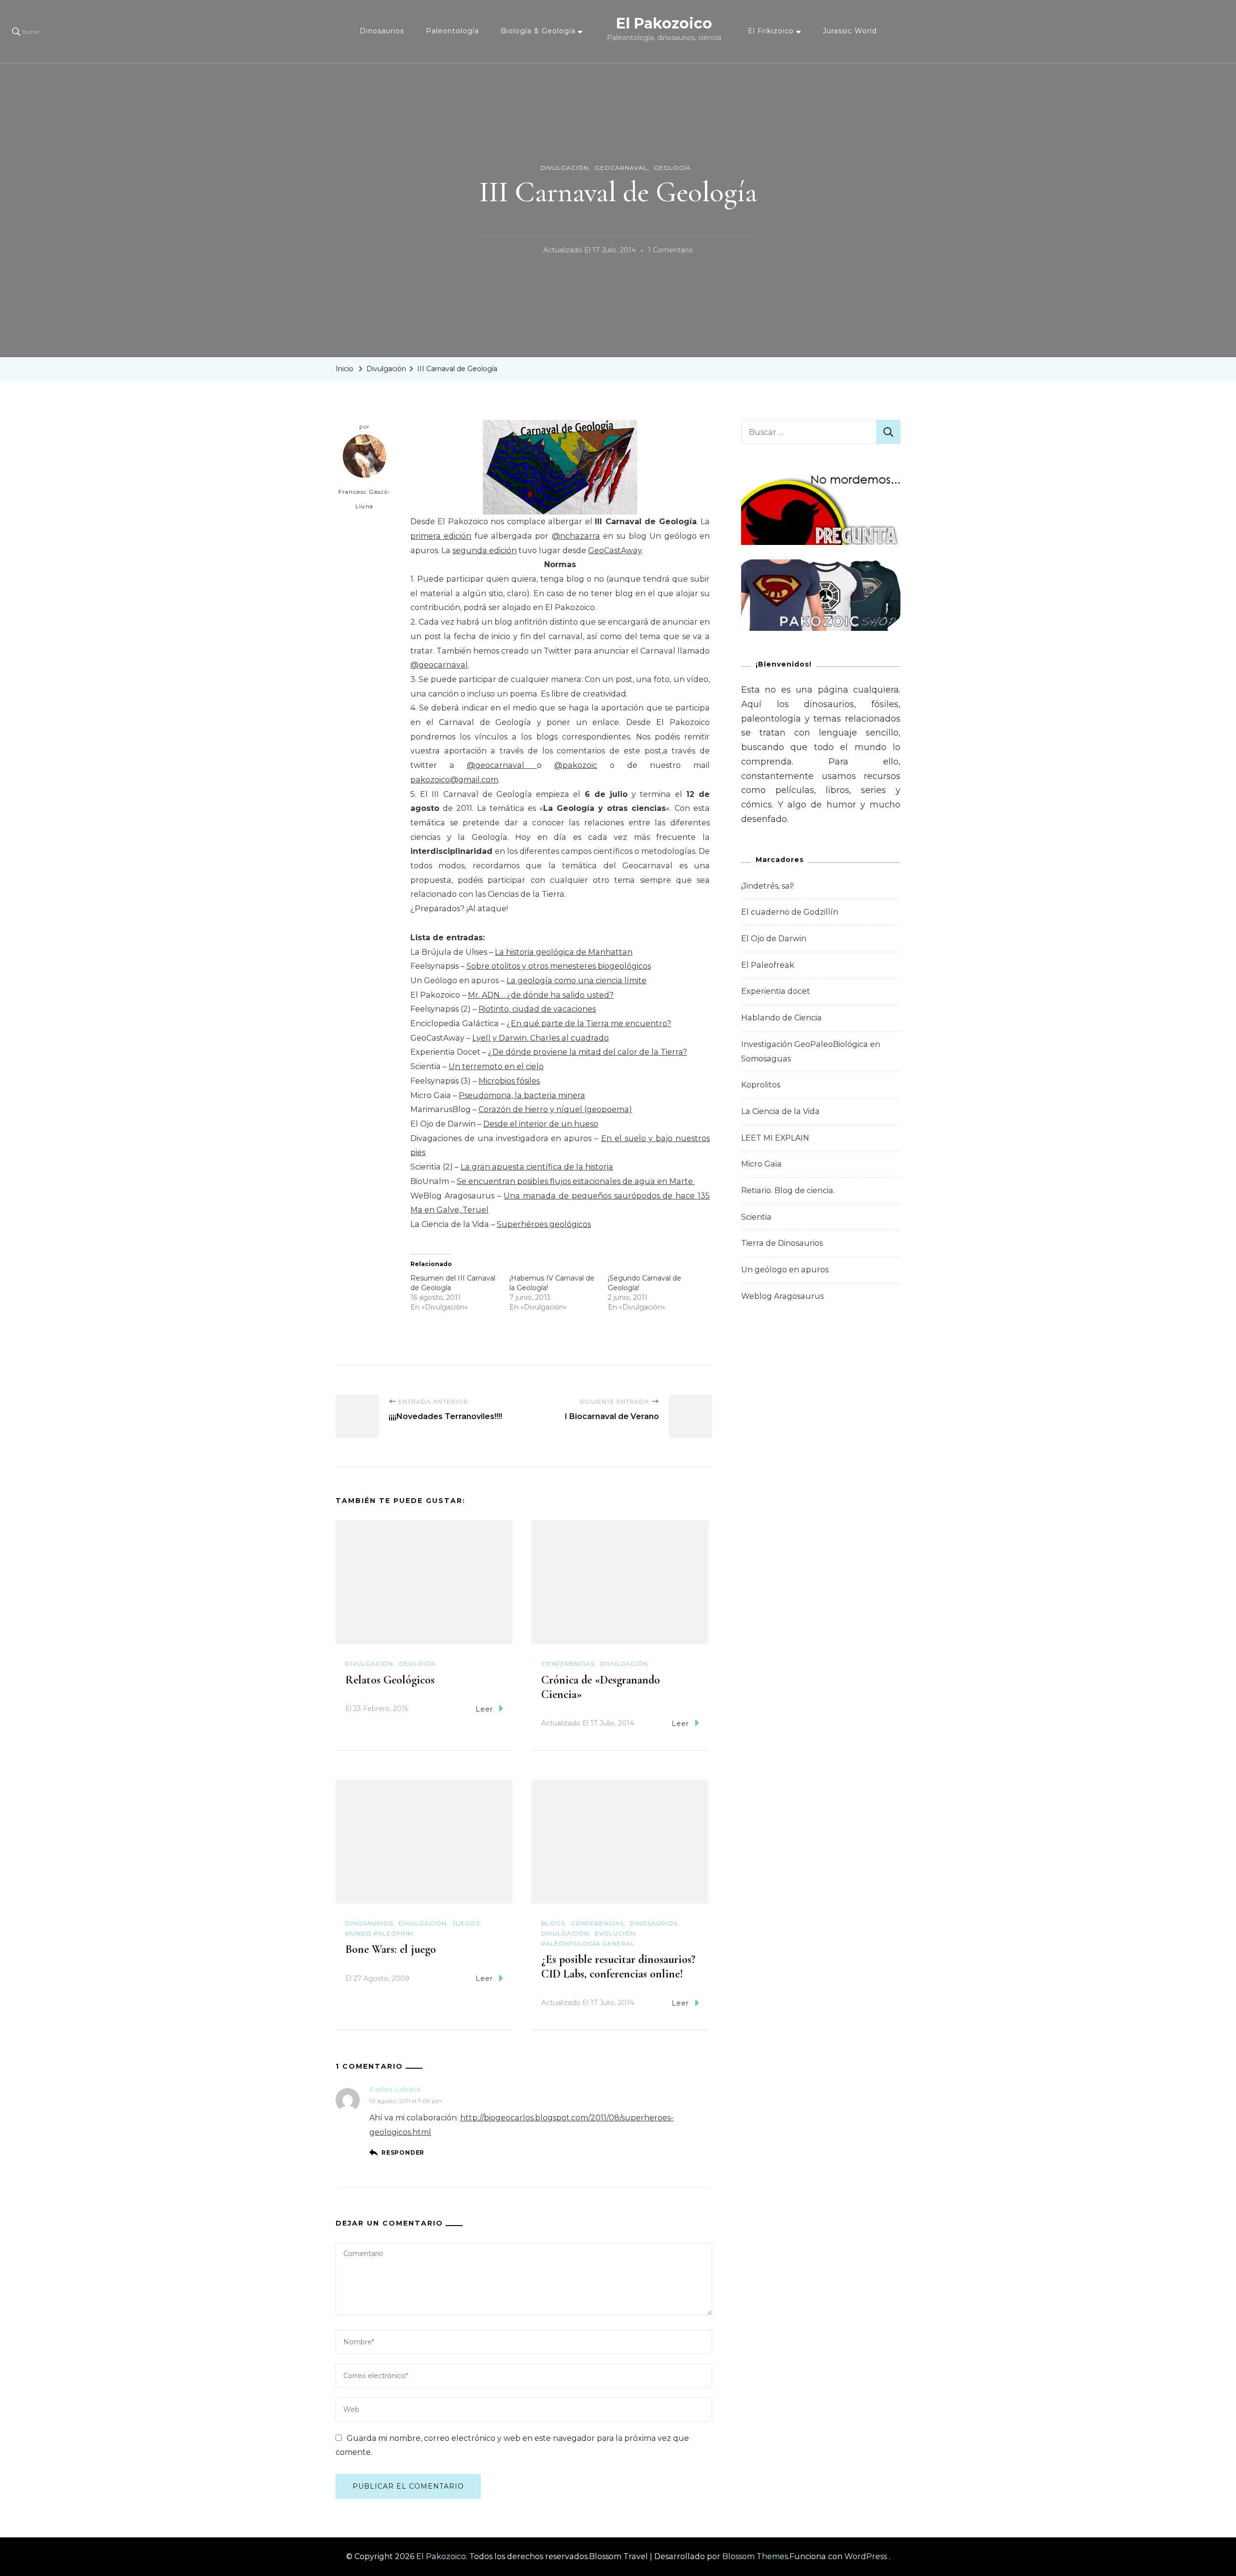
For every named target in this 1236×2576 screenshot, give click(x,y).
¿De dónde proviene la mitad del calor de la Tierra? (588, 1052)
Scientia (756, 1217)
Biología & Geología (538, 31)
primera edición (441, 536)
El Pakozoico (664, 23)
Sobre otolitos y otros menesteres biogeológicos (559, 966)
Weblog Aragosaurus (782, 1296)
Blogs (553, 1923)
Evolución (615, 1933)
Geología (672, 168)
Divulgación (565, 168)
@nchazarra (576, 536)
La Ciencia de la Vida (780, 1111)
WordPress (866, 2556)
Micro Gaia (761, 1164)
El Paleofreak (768, 965)
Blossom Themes (755, 2556)
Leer (484, 1709)
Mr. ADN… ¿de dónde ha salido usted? (541, 995)
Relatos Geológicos (390, 1680)
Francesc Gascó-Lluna (365, 499)
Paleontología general (588, 1943)
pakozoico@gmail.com (454, 780)
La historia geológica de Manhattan (564, 952)
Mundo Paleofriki (379, 1933)
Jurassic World (850, 31)
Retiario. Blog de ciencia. (788, 1191)
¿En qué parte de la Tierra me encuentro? (589, 1023)
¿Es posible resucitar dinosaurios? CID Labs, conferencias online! (618, 1967)
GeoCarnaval (621, 168)
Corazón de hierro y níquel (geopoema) (555, 1109)
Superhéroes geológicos (544, 1224)
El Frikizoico (771, 31)
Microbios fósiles (509, 1081)
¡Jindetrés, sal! (767, 886)
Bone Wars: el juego (391, 1949)
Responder (403, 2152)
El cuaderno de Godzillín (790, 912)
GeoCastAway (615, 550)
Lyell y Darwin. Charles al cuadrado (541, 1038)
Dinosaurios (382, 31)
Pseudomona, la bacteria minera (522, 1095)
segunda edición (485, 550)
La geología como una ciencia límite (576, 981)
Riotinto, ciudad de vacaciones (537, 1009)
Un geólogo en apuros (785, 1270)
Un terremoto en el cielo (496, 1066)
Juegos (466, 1923)
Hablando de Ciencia (781, 1018)
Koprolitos (761, 1085)
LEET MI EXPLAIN (775, 1138)
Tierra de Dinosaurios (782, 1243)
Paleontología (452, 31)
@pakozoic (576, 765)
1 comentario (670, 251)
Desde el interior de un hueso (541, 1124)
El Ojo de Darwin (774, 939)
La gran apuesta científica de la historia (537, 1167)
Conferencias (568, 1664)
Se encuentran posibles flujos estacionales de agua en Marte (576, 1181)
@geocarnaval (439, 665)
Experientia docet (776, 991)
